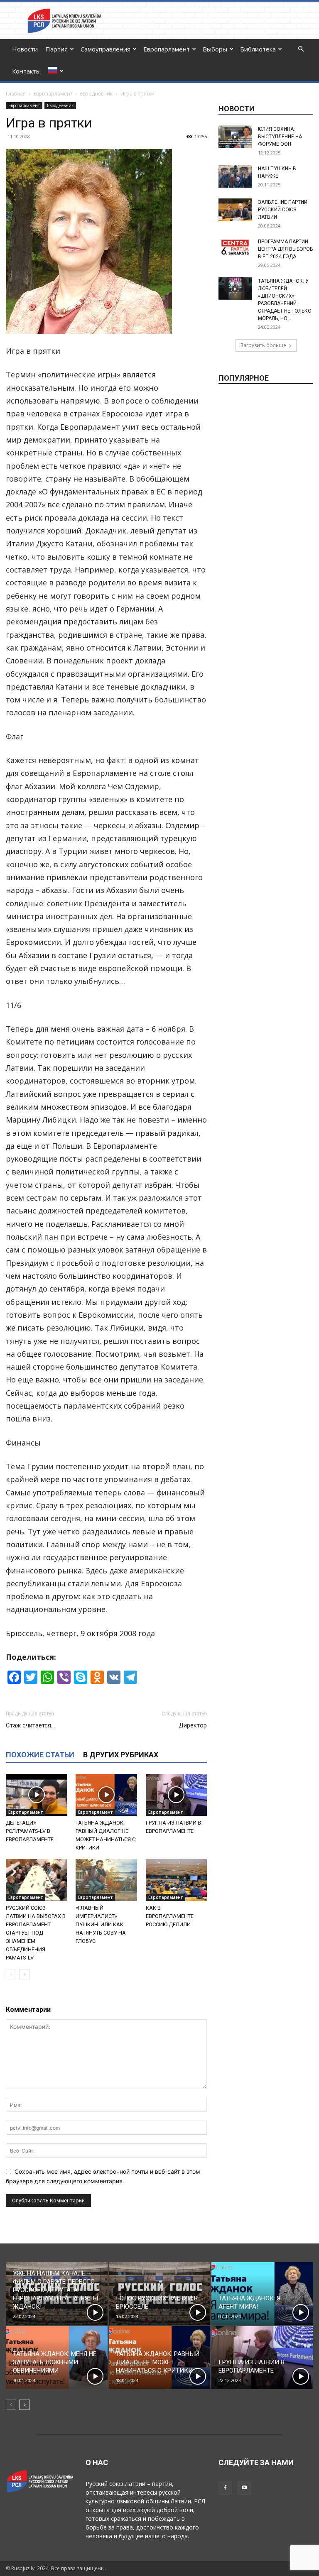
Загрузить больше (263, 345)
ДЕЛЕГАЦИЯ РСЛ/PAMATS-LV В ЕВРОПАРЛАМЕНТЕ (30, 1831)
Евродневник (96, 94)
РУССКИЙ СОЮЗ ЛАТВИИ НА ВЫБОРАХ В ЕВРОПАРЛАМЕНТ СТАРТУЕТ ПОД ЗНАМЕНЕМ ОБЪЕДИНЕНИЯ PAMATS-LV (36, 1933)
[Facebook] (225, 2488)
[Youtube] (244, 2488)
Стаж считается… (30, 1725)
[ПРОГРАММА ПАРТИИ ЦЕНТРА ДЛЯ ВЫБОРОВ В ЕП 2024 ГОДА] (235, 247)
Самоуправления (106, 49)
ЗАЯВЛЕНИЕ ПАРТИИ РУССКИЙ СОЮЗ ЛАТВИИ (283, 210)
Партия (56, 49)
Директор (193, 1725)
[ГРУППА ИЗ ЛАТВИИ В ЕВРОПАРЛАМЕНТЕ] (176, 1795)
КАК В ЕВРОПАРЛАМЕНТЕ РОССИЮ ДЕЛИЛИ (170, 1916)
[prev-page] (11, 1974)
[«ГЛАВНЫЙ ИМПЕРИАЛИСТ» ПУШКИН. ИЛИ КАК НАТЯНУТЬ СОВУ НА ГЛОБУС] (106, 1880)
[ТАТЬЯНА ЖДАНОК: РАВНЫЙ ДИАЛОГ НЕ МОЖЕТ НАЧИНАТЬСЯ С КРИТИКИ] (106, 1795)
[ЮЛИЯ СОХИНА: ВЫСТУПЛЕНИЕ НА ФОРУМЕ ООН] (235, 137)
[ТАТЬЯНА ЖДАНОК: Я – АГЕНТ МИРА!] (262, 2293)
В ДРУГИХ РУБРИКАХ (121, 1755)
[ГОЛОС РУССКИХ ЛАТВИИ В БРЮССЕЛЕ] (160, 2293)
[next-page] (24, 1974)
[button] (301, 49)
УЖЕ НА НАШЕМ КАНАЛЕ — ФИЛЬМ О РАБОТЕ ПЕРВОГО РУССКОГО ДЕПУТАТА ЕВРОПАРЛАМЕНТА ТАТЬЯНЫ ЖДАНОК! (55, 2290)
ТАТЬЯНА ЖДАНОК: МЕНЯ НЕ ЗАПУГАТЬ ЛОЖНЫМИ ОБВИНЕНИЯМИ (55, 2362)
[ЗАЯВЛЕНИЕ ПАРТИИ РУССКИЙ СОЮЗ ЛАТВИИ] (235, 210)
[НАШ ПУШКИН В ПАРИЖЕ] (235, 176)
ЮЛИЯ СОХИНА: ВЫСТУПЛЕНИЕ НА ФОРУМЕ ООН (280, 137)
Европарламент (167, 49)
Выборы (215, 49)
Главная (16, 94)
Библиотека (258, 49)
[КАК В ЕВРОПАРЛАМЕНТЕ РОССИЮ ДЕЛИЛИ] (176, 1880)
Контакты (26, 71)
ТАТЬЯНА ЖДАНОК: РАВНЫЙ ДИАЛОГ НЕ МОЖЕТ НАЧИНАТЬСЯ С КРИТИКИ (158, 2362)
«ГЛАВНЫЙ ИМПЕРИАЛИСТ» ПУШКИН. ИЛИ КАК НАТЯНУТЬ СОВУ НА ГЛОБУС (101, 1924)
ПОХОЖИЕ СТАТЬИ (40, 1755)
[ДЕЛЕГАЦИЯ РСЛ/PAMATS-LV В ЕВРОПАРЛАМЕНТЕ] (36, 1795)
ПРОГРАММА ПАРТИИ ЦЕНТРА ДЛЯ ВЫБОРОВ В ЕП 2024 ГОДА (286, 249)
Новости (25, 49)
